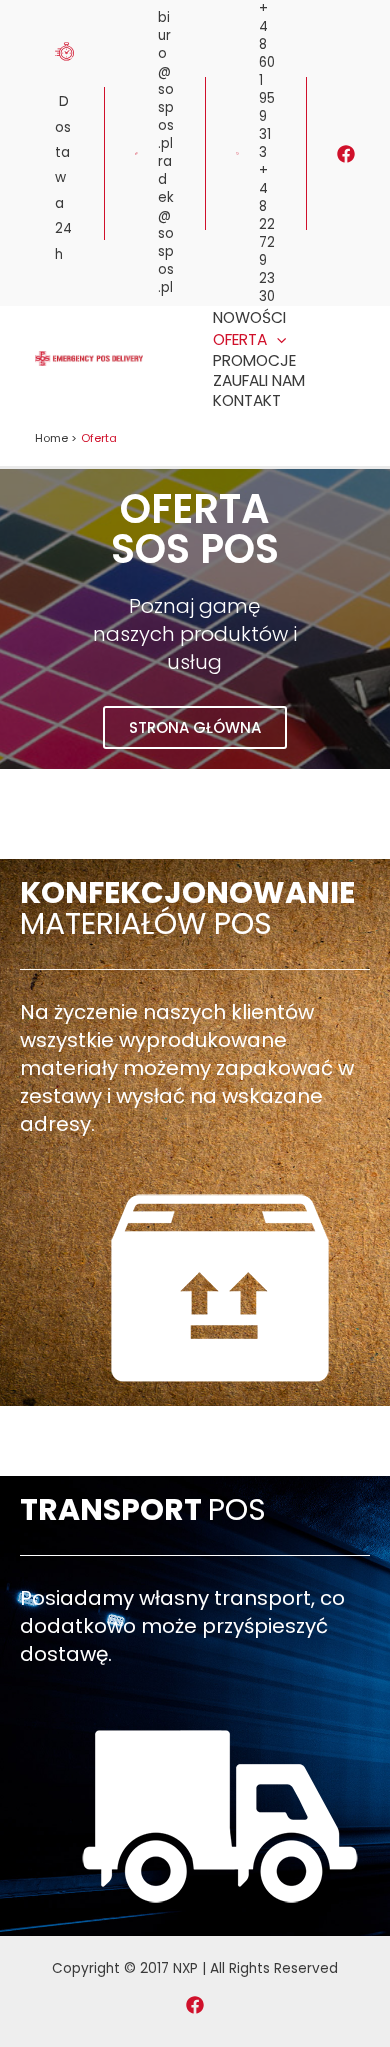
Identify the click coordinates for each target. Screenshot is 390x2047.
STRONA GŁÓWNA (195, 727)
